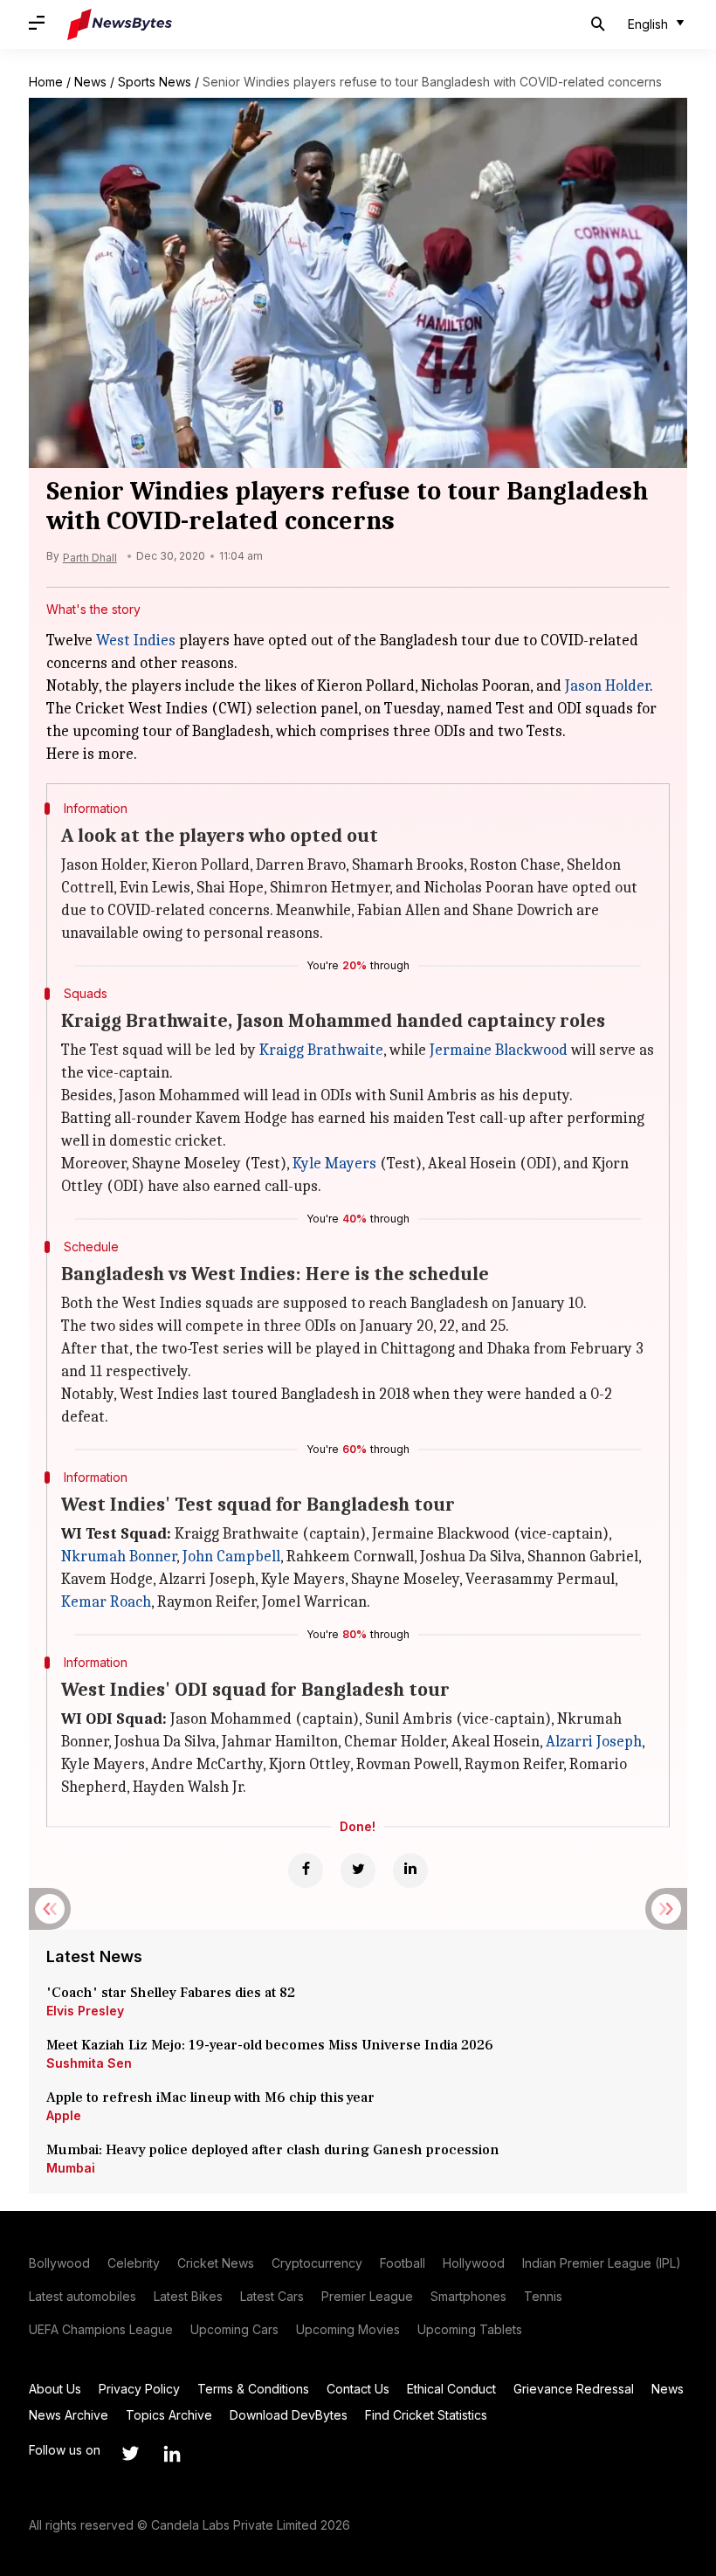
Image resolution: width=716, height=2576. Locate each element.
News (90, 82)
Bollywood (59, 2263)
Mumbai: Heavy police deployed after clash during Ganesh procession (273, 2150)
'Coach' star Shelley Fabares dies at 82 (171, 1993)
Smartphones (468, 2296)
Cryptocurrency (317, 2263)
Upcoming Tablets (470, 2329)
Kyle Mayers (334, 1164)
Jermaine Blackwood (499, 1050)
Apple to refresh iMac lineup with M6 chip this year (210, 2097)
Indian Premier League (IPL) (602, 2263)
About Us (55, 2389)
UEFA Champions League (101, 2329)
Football (403, 2263)
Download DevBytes (289, 2415)
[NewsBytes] (120, 24)
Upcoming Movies (348, 2329)
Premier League (367, 2296)
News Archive (69, 2415)
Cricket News (216, 2263)
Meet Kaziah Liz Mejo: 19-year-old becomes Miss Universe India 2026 (270, 2045)
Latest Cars (272, 2296)
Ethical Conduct (451, 2389)
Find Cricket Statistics (426, 2415)
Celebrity (134, 2263)
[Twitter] (358, 1870)
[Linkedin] (410, 1870)
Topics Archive (169, 2415)
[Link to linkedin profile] (172, 2454)
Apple (64, 2115)
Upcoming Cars (234, 2329)
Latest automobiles (83, 2296)
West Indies (136, 641)
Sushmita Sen (89, 2063)
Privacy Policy (139, 2389)
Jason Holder (607, 686)
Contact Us (358, 2389)
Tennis (543, 2296)
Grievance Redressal (574, 2389)
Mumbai (71, 2168)
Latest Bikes (188, 2296)
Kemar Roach (106, 1602)
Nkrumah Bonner (119, 1557)
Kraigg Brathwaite (321, 1050)
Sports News (155, 82)
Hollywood (474, 2263)
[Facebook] (306, 1870)
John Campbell (231, 1557)
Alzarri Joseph (594, 1742)
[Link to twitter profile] (130, 2454)
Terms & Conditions (253, 2389)
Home (46, 82)
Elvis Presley (85, 2011)
